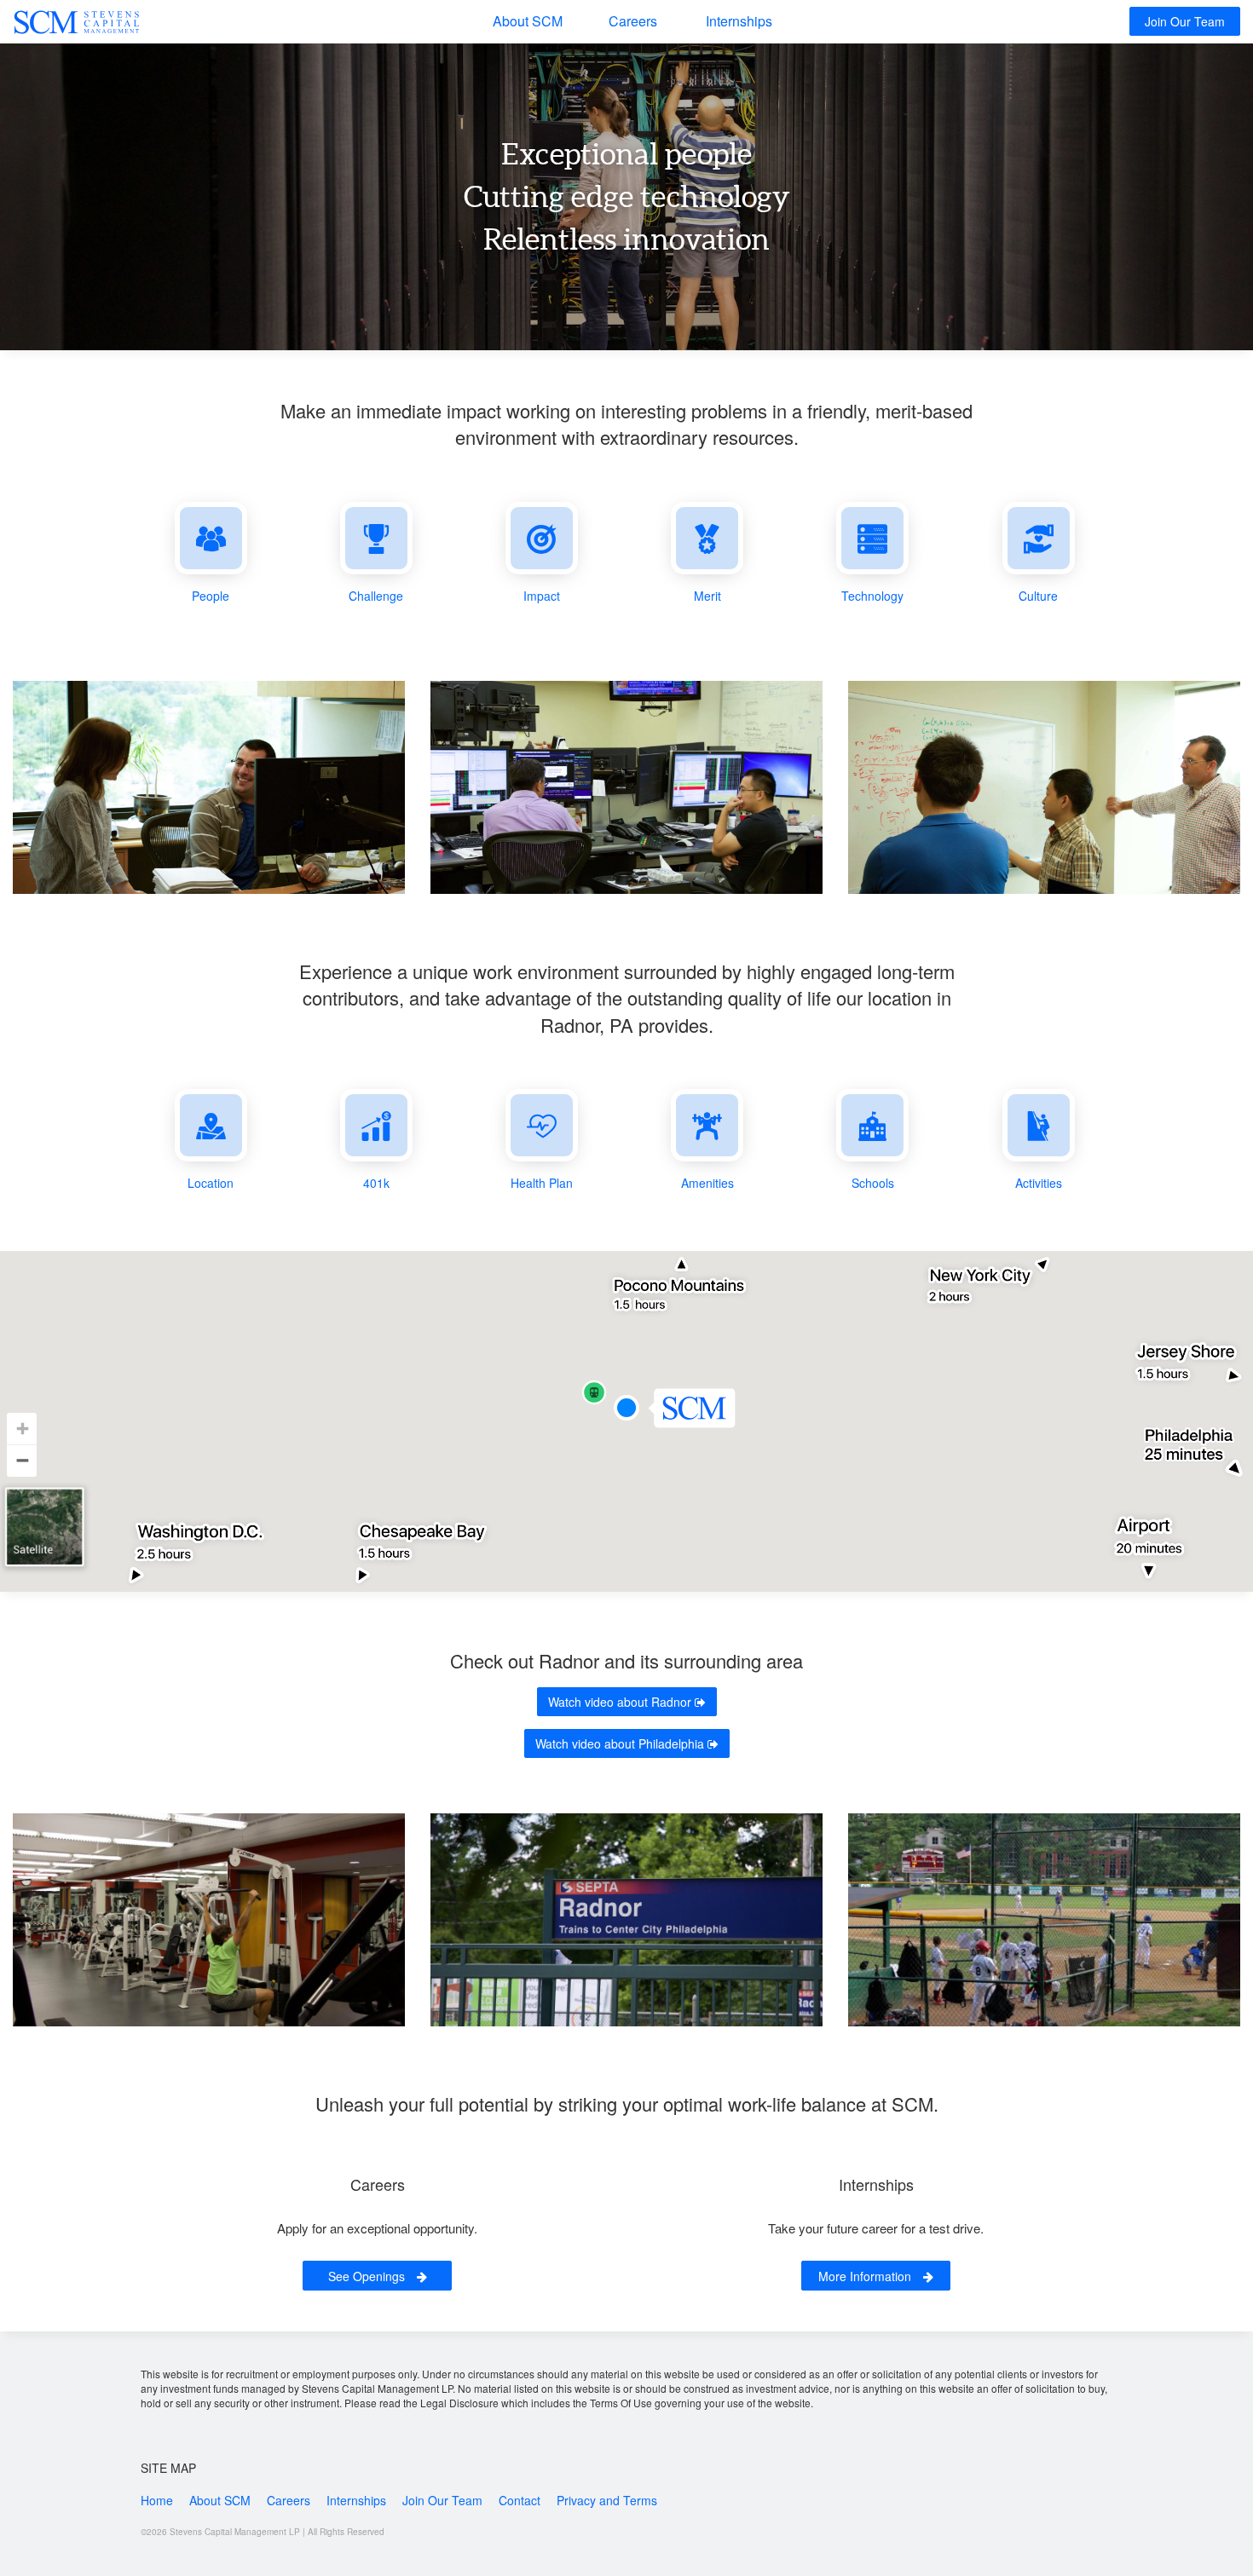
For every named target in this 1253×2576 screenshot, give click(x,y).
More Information (866, 2276)
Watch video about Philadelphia (621, 1743)
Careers (633, 21)
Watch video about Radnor (621, 1702)
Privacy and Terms (607, 2500)
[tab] (211, 553)
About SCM (528, 21)
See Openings (368, 2276)
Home (157, 2500)
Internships (739, 21)
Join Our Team (1185, 21)
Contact (520, 2500)
